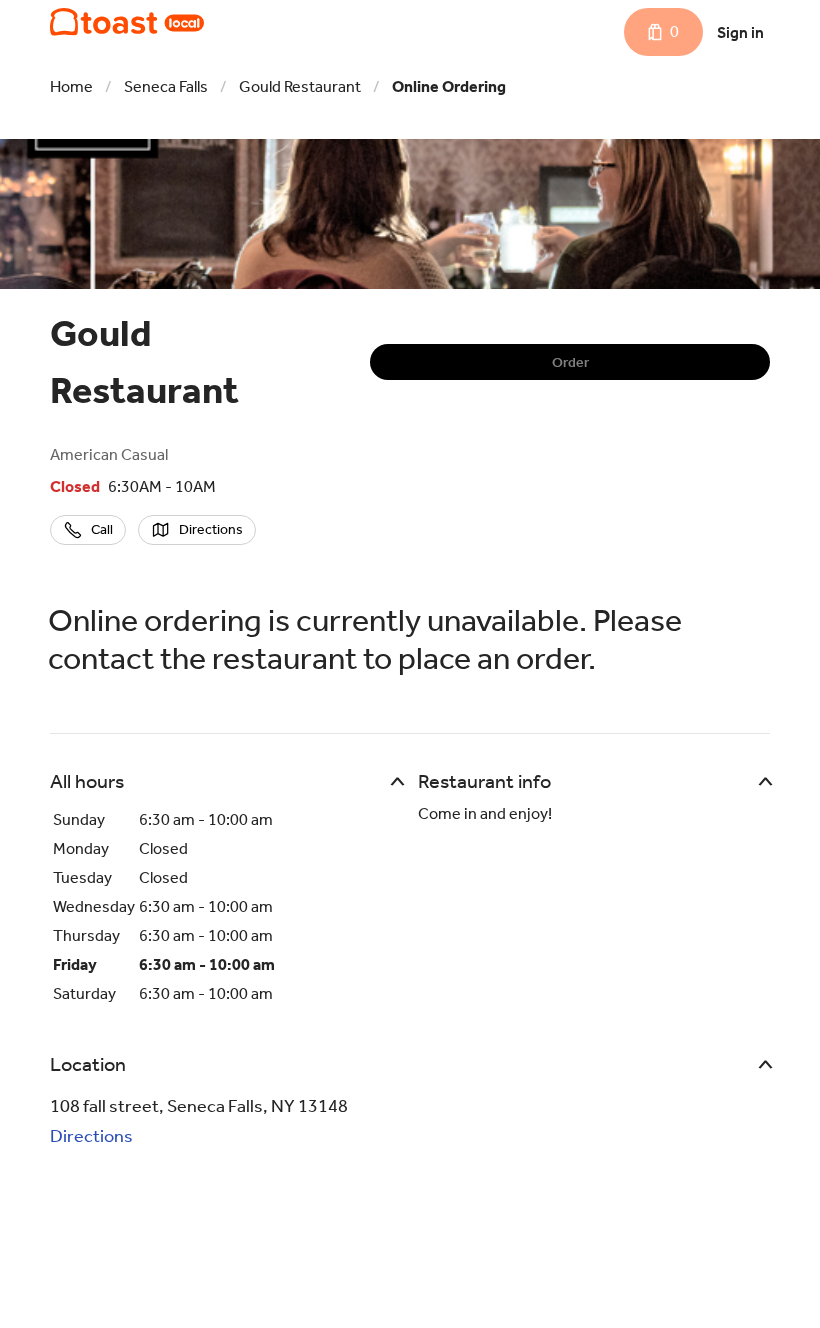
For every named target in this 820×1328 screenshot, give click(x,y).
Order (570, 362)
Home (71, 86)
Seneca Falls (166, 86)
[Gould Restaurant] (127, 22)
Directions (91, 1136)
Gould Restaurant (300, 86)
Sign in (740, 32)
